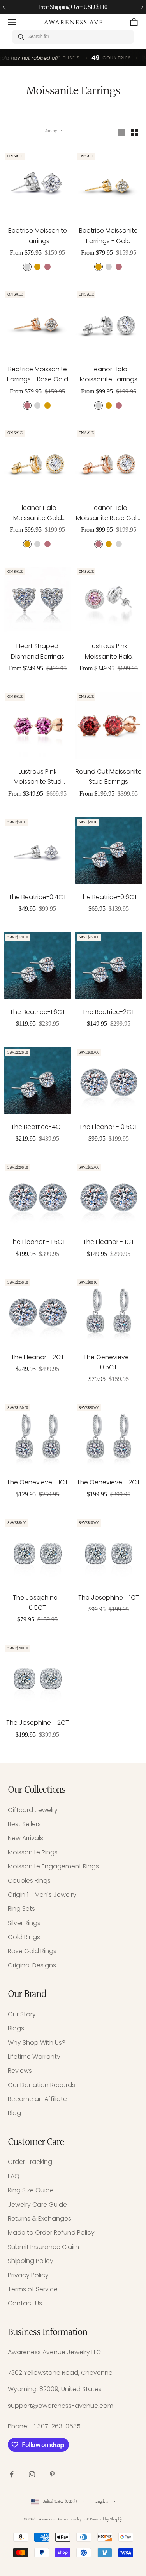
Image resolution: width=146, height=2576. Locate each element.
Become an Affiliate (37, 2099)
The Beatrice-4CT (37, 1127)
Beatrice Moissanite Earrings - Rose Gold (38, 374)
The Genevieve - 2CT (108, 1482)
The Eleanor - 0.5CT (108, 1127)
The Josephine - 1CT (109, 1598)
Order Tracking (30, 2162)
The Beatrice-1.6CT (38, 1012)
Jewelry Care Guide (37, 2205)
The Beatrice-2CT (108, 1012)
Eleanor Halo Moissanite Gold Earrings (38, 513)
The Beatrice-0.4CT (38, 897)
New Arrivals (26, 1838)
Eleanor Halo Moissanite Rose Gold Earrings (108, 513)
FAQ (14, 2176)
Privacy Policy (28, 2275)
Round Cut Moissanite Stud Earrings (109, 777)
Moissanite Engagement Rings (53, 1866)
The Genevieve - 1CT (37, 1482)
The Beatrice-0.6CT (108, 897)
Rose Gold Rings (32, 1951)
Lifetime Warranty (34, 2057)
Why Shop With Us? (37, 2043)
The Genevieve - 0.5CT (108, 1362)
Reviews (20, 2071)
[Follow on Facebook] (12, 2474)
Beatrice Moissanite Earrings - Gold (108, 236)
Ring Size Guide (31, 2190)
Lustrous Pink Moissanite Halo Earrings (109, 652)
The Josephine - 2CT (38, 1723)
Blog (14, 2113)
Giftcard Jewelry (33, 1810)
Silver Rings (24, 1923)
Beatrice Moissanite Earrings (38, 236)
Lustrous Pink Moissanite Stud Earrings (38, 777)
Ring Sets (21, 1909)
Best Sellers (24, 1824)
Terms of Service (33, 2289)
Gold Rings (24, 1937)
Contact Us (25, 2303)
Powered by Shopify (106, 2519)
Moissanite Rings (33, 1852)
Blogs (16, 2028)
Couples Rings (29, 1881)
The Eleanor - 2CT (38, 1357)
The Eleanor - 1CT (109, 1242)
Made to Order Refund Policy (51, 2232)
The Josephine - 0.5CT (38, 1603)
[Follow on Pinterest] (52, 2474)
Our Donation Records (41, 2085)
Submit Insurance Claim (43, 2247)
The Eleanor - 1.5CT (38, 1242)
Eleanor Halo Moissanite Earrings (109, 374)
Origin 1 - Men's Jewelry (42, 1895)
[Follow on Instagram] (32, 2474)
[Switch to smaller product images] (135, 132)
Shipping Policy (31, 2261)
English (101, 2502)
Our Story (22, 2014)
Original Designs (32, 1965)
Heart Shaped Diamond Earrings (38, 651)
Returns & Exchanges (40, 2219)
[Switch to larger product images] (121, 132)
